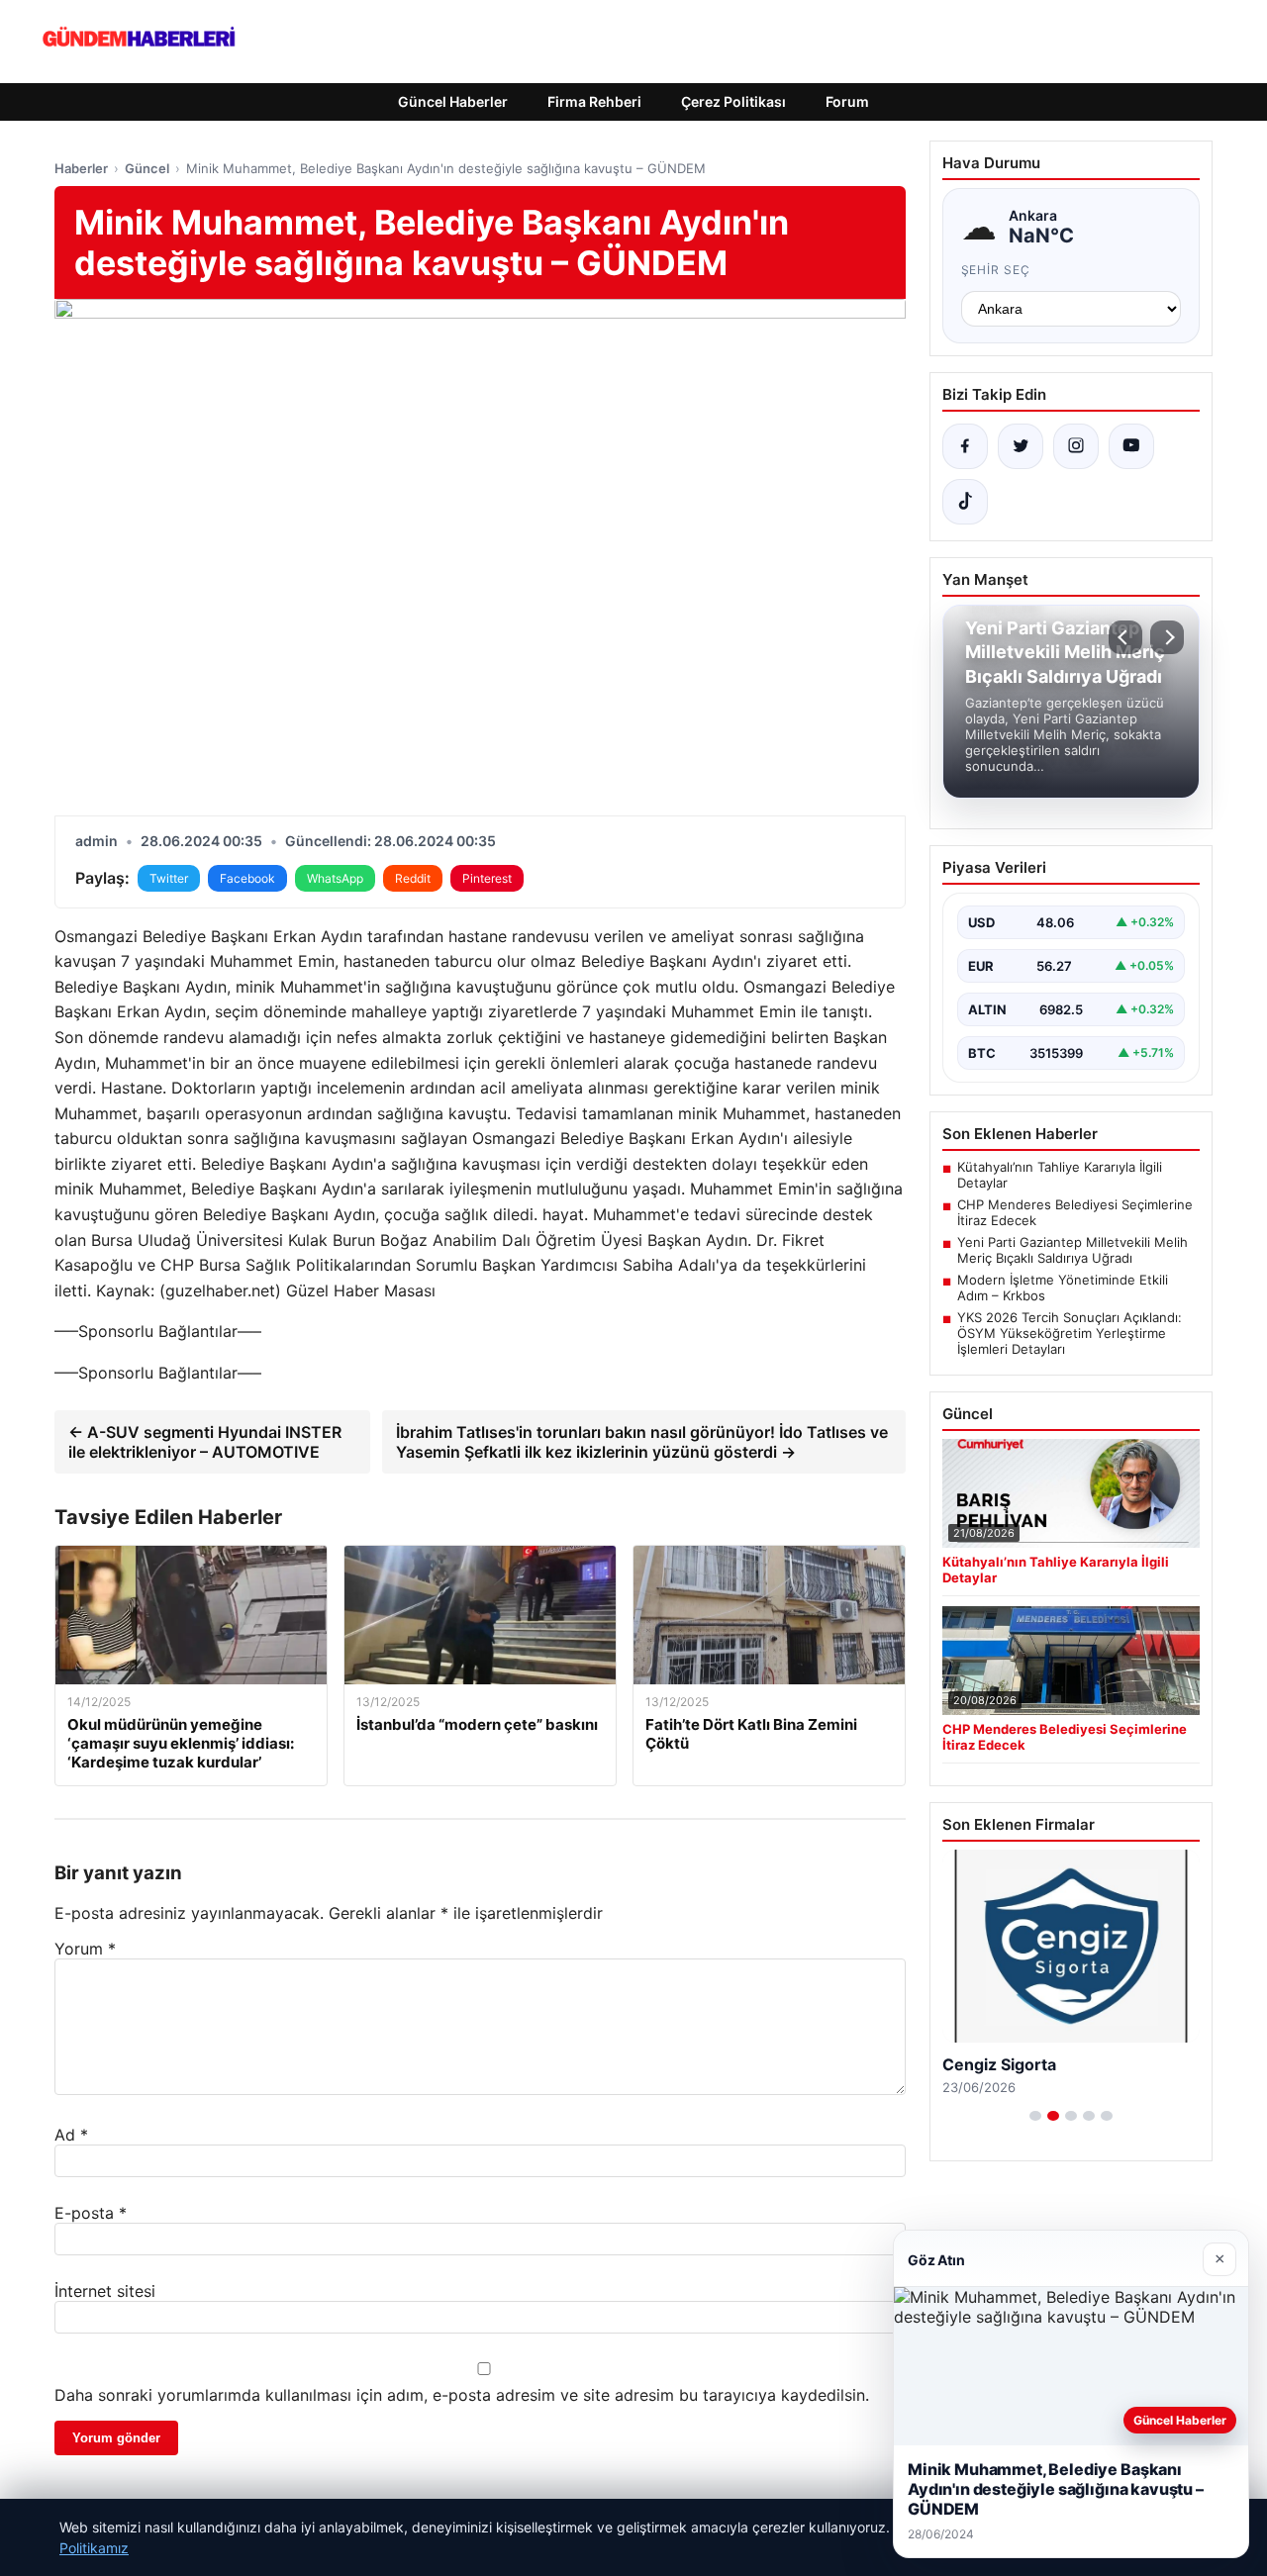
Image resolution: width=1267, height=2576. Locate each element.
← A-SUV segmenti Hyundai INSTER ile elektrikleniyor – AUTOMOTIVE (205, 1442)
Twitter (169, 878)
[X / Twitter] (1021, 446)
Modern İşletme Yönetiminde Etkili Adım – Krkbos (1063, 1288)
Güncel (147, 168)
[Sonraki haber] (1167, 637)
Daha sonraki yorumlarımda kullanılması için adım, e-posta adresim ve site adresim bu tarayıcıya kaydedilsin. (462, 2395)
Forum (847, 101)
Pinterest (487, 878)
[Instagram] (1076, 446)
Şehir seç (996, 270)
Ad (71, 2135)
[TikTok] (965, 502)
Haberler (81, 168)
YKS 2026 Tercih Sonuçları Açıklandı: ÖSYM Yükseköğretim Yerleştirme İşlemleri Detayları (1070, 1333)
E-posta (91, 2213)
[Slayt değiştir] (1035, 2116)
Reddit (413, 878)
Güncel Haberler (453, 101)
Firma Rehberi (594, 101)
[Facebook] (965, 446)
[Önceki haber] (1125, 637)
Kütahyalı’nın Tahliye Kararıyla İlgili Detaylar (1060, 1175)
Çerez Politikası (733, 101)
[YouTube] (1131, 446)
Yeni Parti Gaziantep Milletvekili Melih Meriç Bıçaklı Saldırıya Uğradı (1072, 1250)
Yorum (85, 1949)
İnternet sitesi (105, 2291)
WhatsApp (335, 878)
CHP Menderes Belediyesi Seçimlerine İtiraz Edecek (1075, 1212)
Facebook (247, 878)
